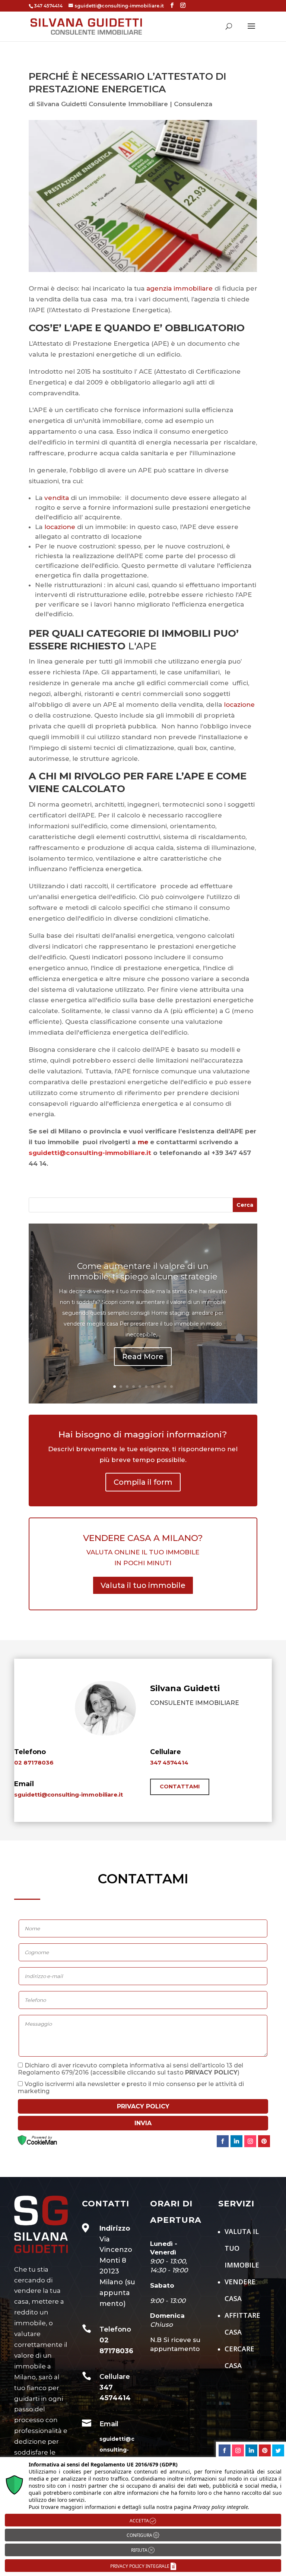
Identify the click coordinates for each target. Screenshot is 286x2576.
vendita (57, 498)
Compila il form (143, 1482)
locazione (60, 527)
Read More (143, 1357)
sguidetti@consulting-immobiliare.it (69, 1795)
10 (171, 1387)
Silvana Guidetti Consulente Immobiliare (102, 104)
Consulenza (193, 104)
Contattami (180, 1787)
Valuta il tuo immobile (143, 1585)
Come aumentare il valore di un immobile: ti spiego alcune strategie (143, 1272)
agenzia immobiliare (179, 288)
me (143, 1142)
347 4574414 (169, 1762)
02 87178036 (34, 1762)
